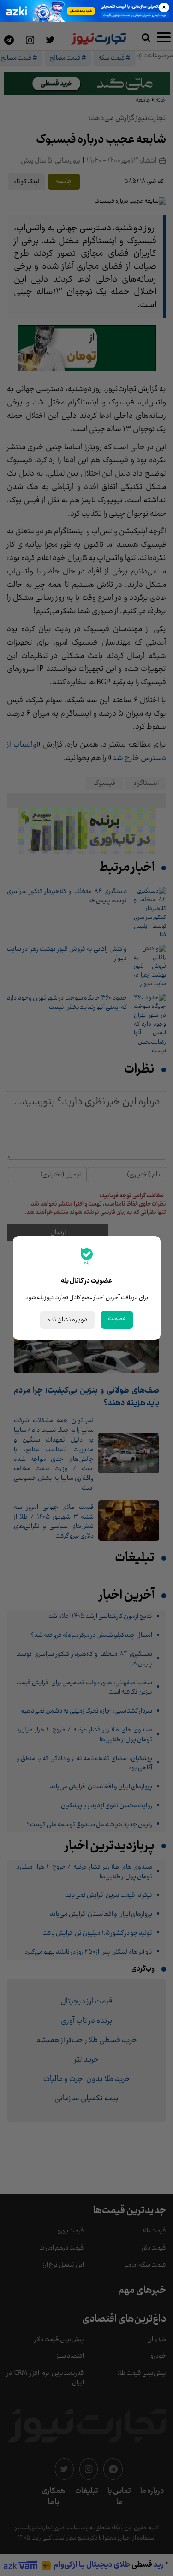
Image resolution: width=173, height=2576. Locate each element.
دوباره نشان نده (67, 1320)
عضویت (117, 1319)
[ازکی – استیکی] (86, 11)
